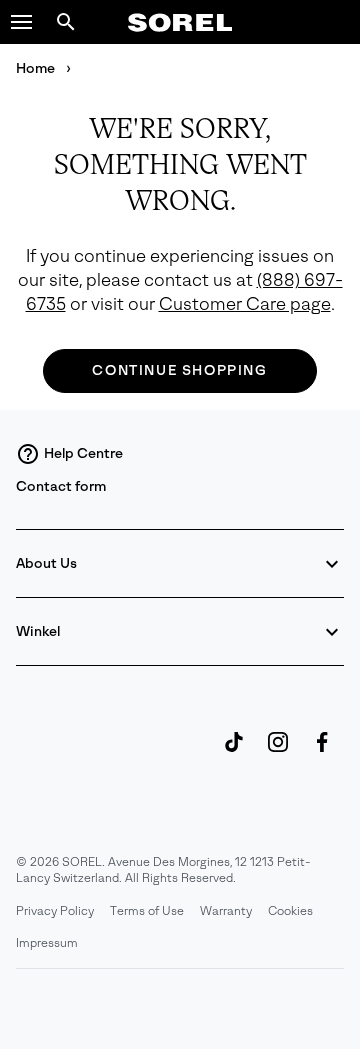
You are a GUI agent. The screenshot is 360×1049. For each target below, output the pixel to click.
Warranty (226, 911)
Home (37, 68)
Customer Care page (245, 304)
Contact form (61, 486)
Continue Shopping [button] (179, 370)
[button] (22, 22)
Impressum (47, 943)
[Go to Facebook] (322, 752)
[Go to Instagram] (278, 752)
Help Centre (83, 453)
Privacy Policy (55, 911)
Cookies (290, 911)
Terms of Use (147, 911)
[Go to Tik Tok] (234, 752)
